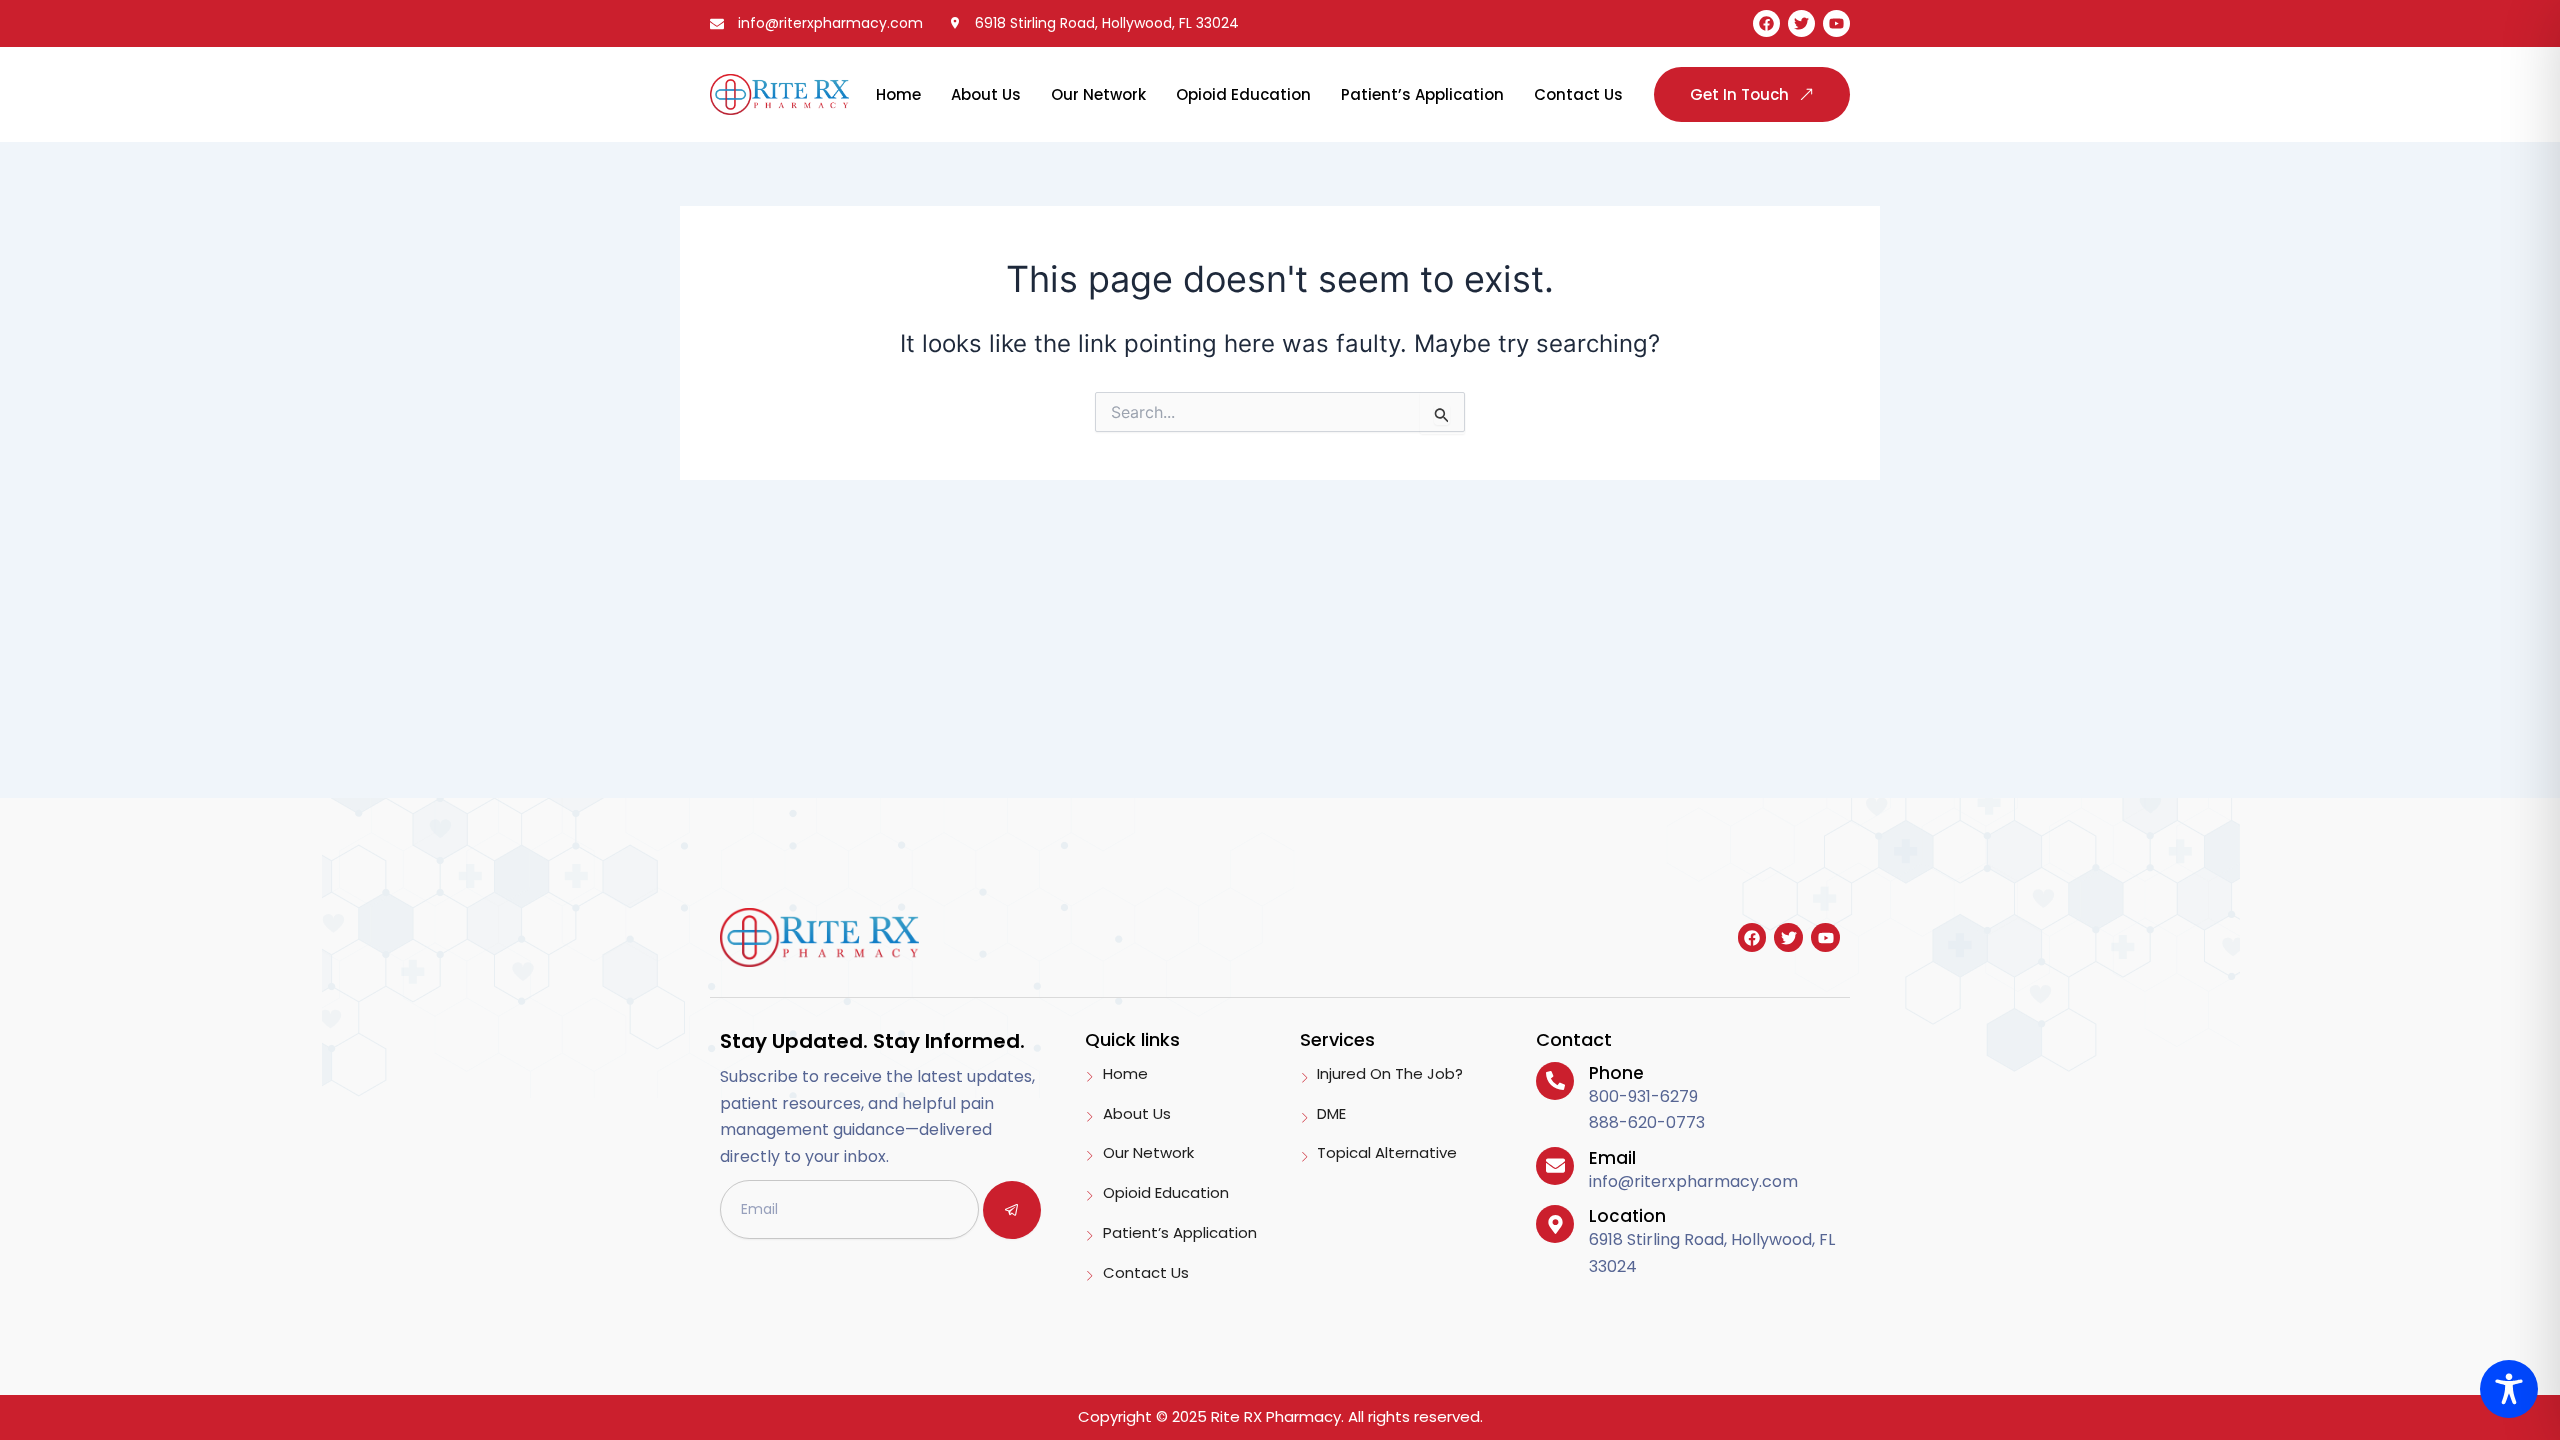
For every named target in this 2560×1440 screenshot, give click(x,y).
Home (898, 94)
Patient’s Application (1422, 94)
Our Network (1098, 94)
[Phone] (1555, 1081)
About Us (986, 94)
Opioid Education (1243, 94)
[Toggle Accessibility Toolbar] (2509, 1389)
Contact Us (1578, 94)
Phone (1616, 1073)
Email (1612, 1158)
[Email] (1555, 1166)
